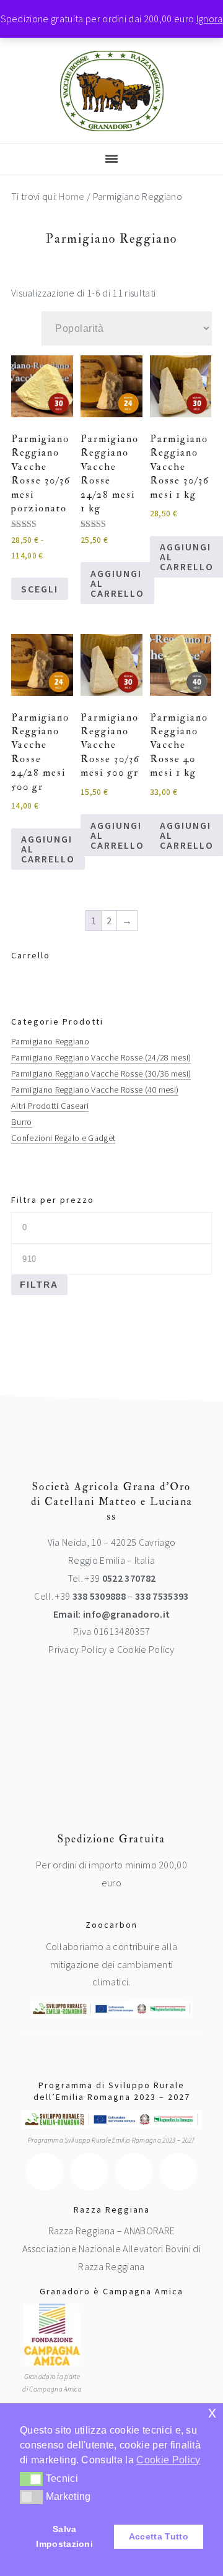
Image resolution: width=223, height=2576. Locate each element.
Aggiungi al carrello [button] (117, 583)
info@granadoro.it (126, 1614)
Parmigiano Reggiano (50, 1041)
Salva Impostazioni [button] (64, 2536)
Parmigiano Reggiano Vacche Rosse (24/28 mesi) (101, 1057)
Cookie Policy (146, 1649)
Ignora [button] (210, 19)
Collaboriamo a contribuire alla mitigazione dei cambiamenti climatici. (112, 1964)
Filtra (39, 1285)
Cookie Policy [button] (168, 2460)
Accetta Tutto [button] (159, 2536)
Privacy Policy (77, 1649)
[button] (31, 2479)
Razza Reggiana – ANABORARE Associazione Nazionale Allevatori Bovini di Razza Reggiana (111, 2249)
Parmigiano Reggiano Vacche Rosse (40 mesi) (95, 1090)
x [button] (212, 2412)
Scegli (40, 589)
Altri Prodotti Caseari (50, 1106)
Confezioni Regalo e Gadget (63, 1138)
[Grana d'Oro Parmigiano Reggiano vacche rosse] (112, 122)
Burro (22, 1122)
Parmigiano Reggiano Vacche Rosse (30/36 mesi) (101, 1073)
